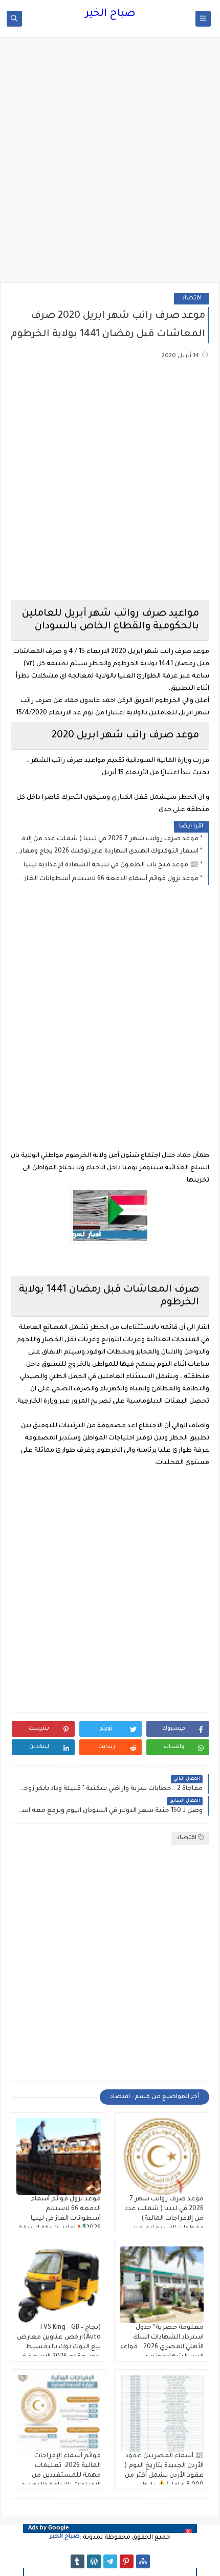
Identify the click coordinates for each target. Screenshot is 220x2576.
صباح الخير (110, 14)
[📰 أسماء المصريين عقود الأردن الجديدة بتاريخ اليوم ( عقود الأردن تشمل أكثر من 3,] (162, 2413)
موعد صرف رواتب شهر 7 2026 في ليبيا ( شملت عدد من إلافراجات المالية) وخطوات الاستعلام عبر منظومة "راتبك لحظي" (107, 839)
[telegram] (110, 2561)
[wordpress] (94, 2561)
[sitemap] (143, 2561)
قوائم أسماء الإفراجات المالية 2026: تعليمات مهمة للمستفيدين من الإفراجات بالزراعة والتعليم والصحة (61, 2476)
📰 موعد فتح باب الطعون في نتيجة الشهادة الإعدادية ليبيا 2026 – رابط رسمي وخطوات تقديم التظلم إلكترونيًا (107, 865)
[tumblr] (78, 2561)
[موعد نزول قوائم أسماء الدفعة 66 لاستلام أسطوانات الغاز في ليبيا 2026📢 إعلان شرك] (59, 2156)
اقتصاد (192, 299)
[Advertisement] (110, 165)
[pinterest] (127, 2561)
